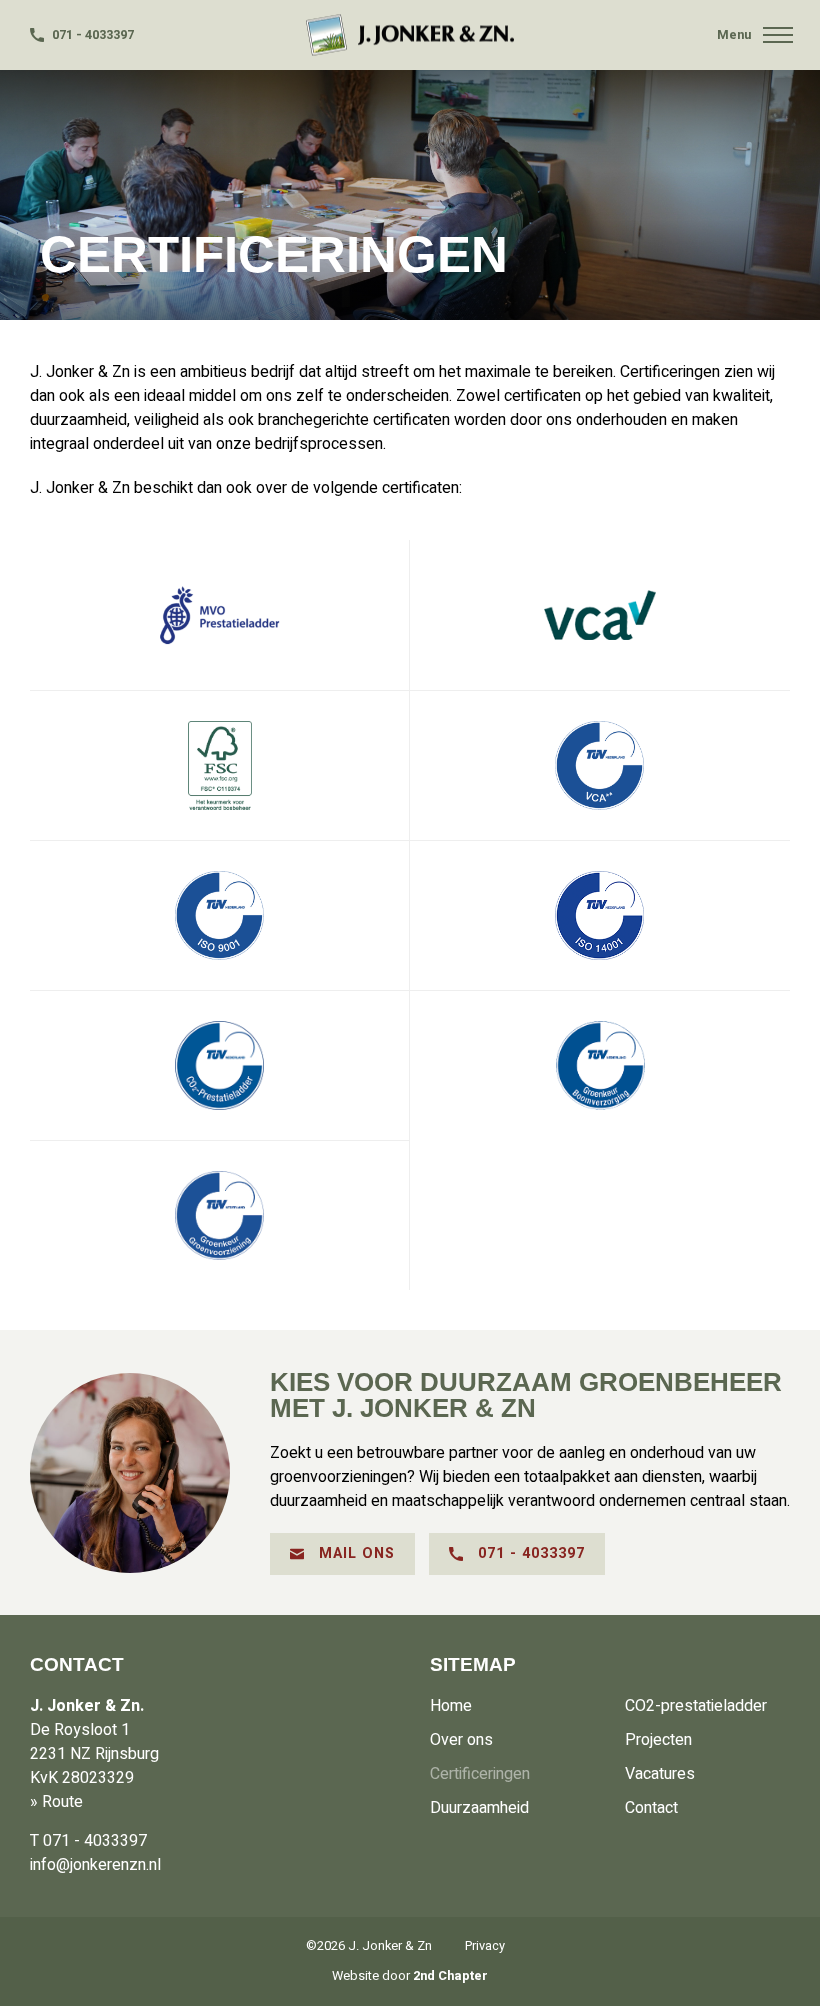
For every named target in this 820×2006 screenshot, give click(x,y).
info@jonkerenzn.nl (95, 1865)
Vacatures (660, 1774)
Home (451, 1706)
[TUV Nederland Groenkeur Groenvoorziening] (220, 1215)
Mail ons (354, 1553)
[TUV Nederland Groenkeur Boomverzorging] (600, 1065)
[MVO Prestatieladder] (220, 615)
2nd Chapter (450, 1976)
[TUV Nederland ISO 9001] (220, 915)
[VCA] (600, 615)
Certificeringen (480, 1774)
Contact (651, 1808)
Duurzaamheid (479, 1808)
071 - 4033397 (91, 35)
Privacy (485, 1946)
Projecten (658, 1740)
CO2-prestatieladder (696, 1706)
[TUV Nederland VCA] (600, 765)
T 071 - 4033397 (88, 1841)
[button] (778, 35)
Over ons (461, 1740)
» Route (56, 1802)
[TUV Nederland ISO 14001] (600, 915)
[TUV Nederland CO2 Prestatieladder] (220, 1065)
